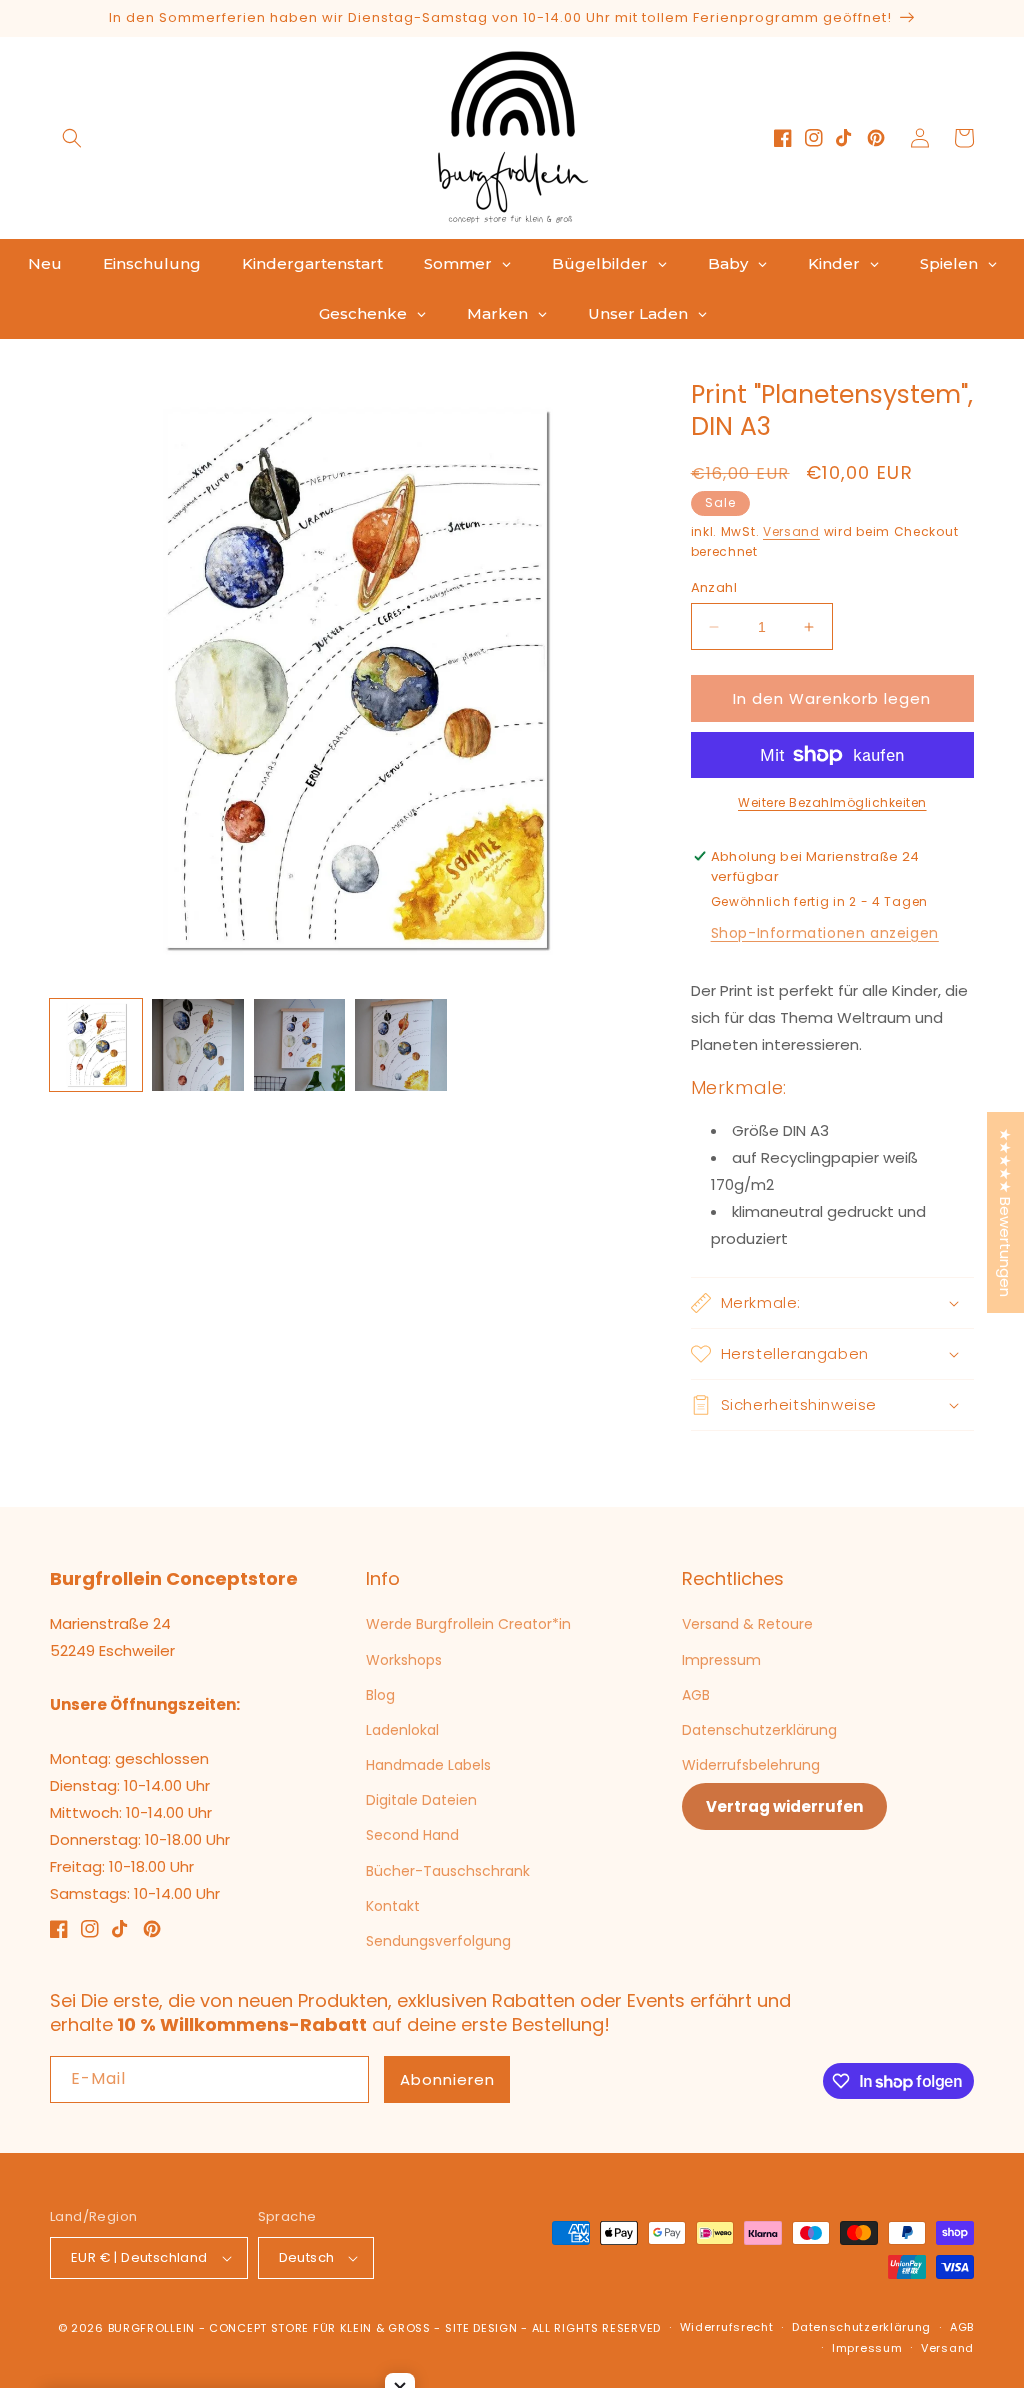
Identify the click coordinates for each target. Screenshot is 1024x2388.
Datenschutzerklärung (759, 1730)
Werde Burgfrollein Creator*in (468, 1624)
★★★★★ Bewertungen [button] (1005, 1212)
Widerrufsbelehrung (751, 1765)
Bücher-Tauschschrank (448, 1871)
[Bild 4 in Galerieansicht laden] (401, 1045)
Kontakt (393, 1906)
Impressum (721, 1660)
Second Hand (412, 1835)
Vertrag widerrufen (784, 1806)
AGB (696, 1695)
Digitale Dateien (421, 1800)
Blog (380, 1695)
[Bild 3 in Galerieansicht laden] (300, 1045)
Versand (791, 531)
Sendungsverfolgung (438, 1941)
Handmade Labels (428, 1765)
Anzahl (714, 587)
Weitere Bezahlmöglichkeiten (832, 802)
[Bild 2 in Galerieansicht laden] (198, 1045)
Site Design (481, 2328)
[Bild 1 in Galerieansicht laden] (96, 1045)
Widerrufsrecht (727, 2327)
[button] (72, 138)
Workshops (404, 1660)
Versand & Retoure (747, 1624)
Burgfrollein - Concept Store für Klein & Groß (269, 2328)
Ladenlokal (402, 1730)
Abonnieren (447, 2079)
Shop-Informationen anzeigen (825, 933)
